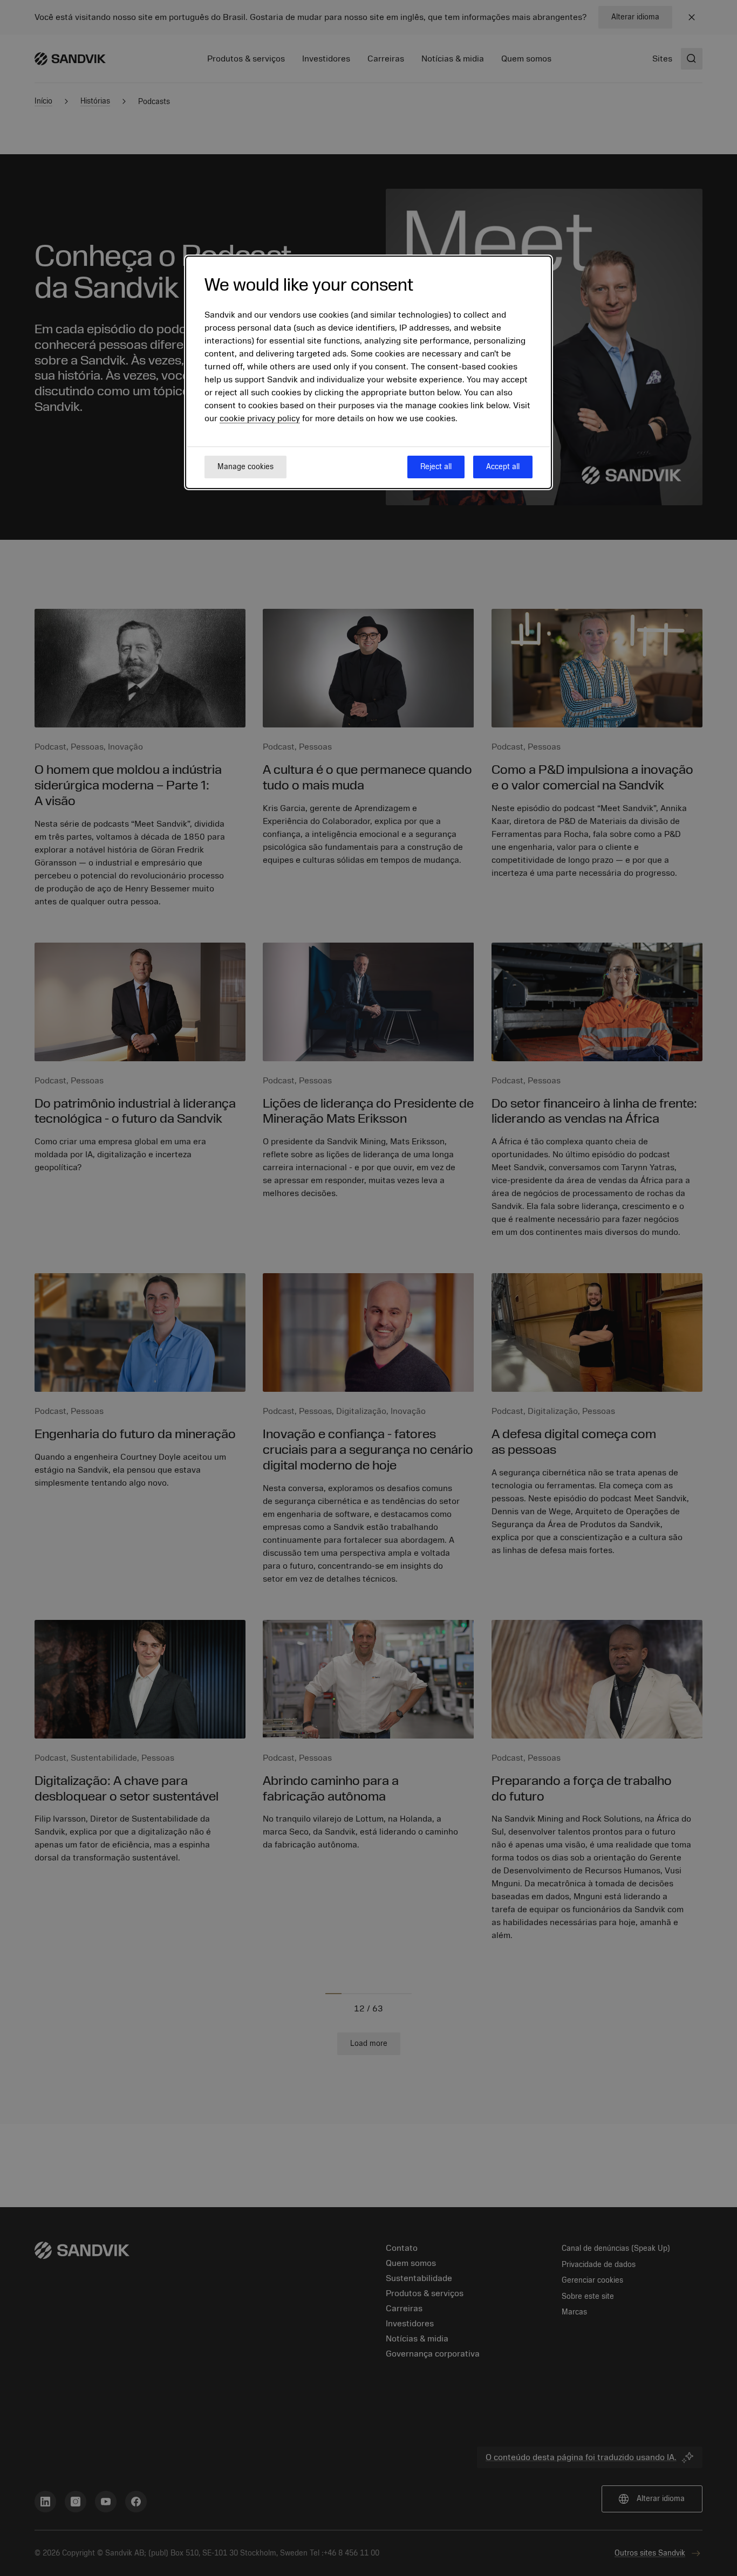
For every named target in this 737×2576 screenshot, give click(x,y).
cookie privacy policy (260, 418)
